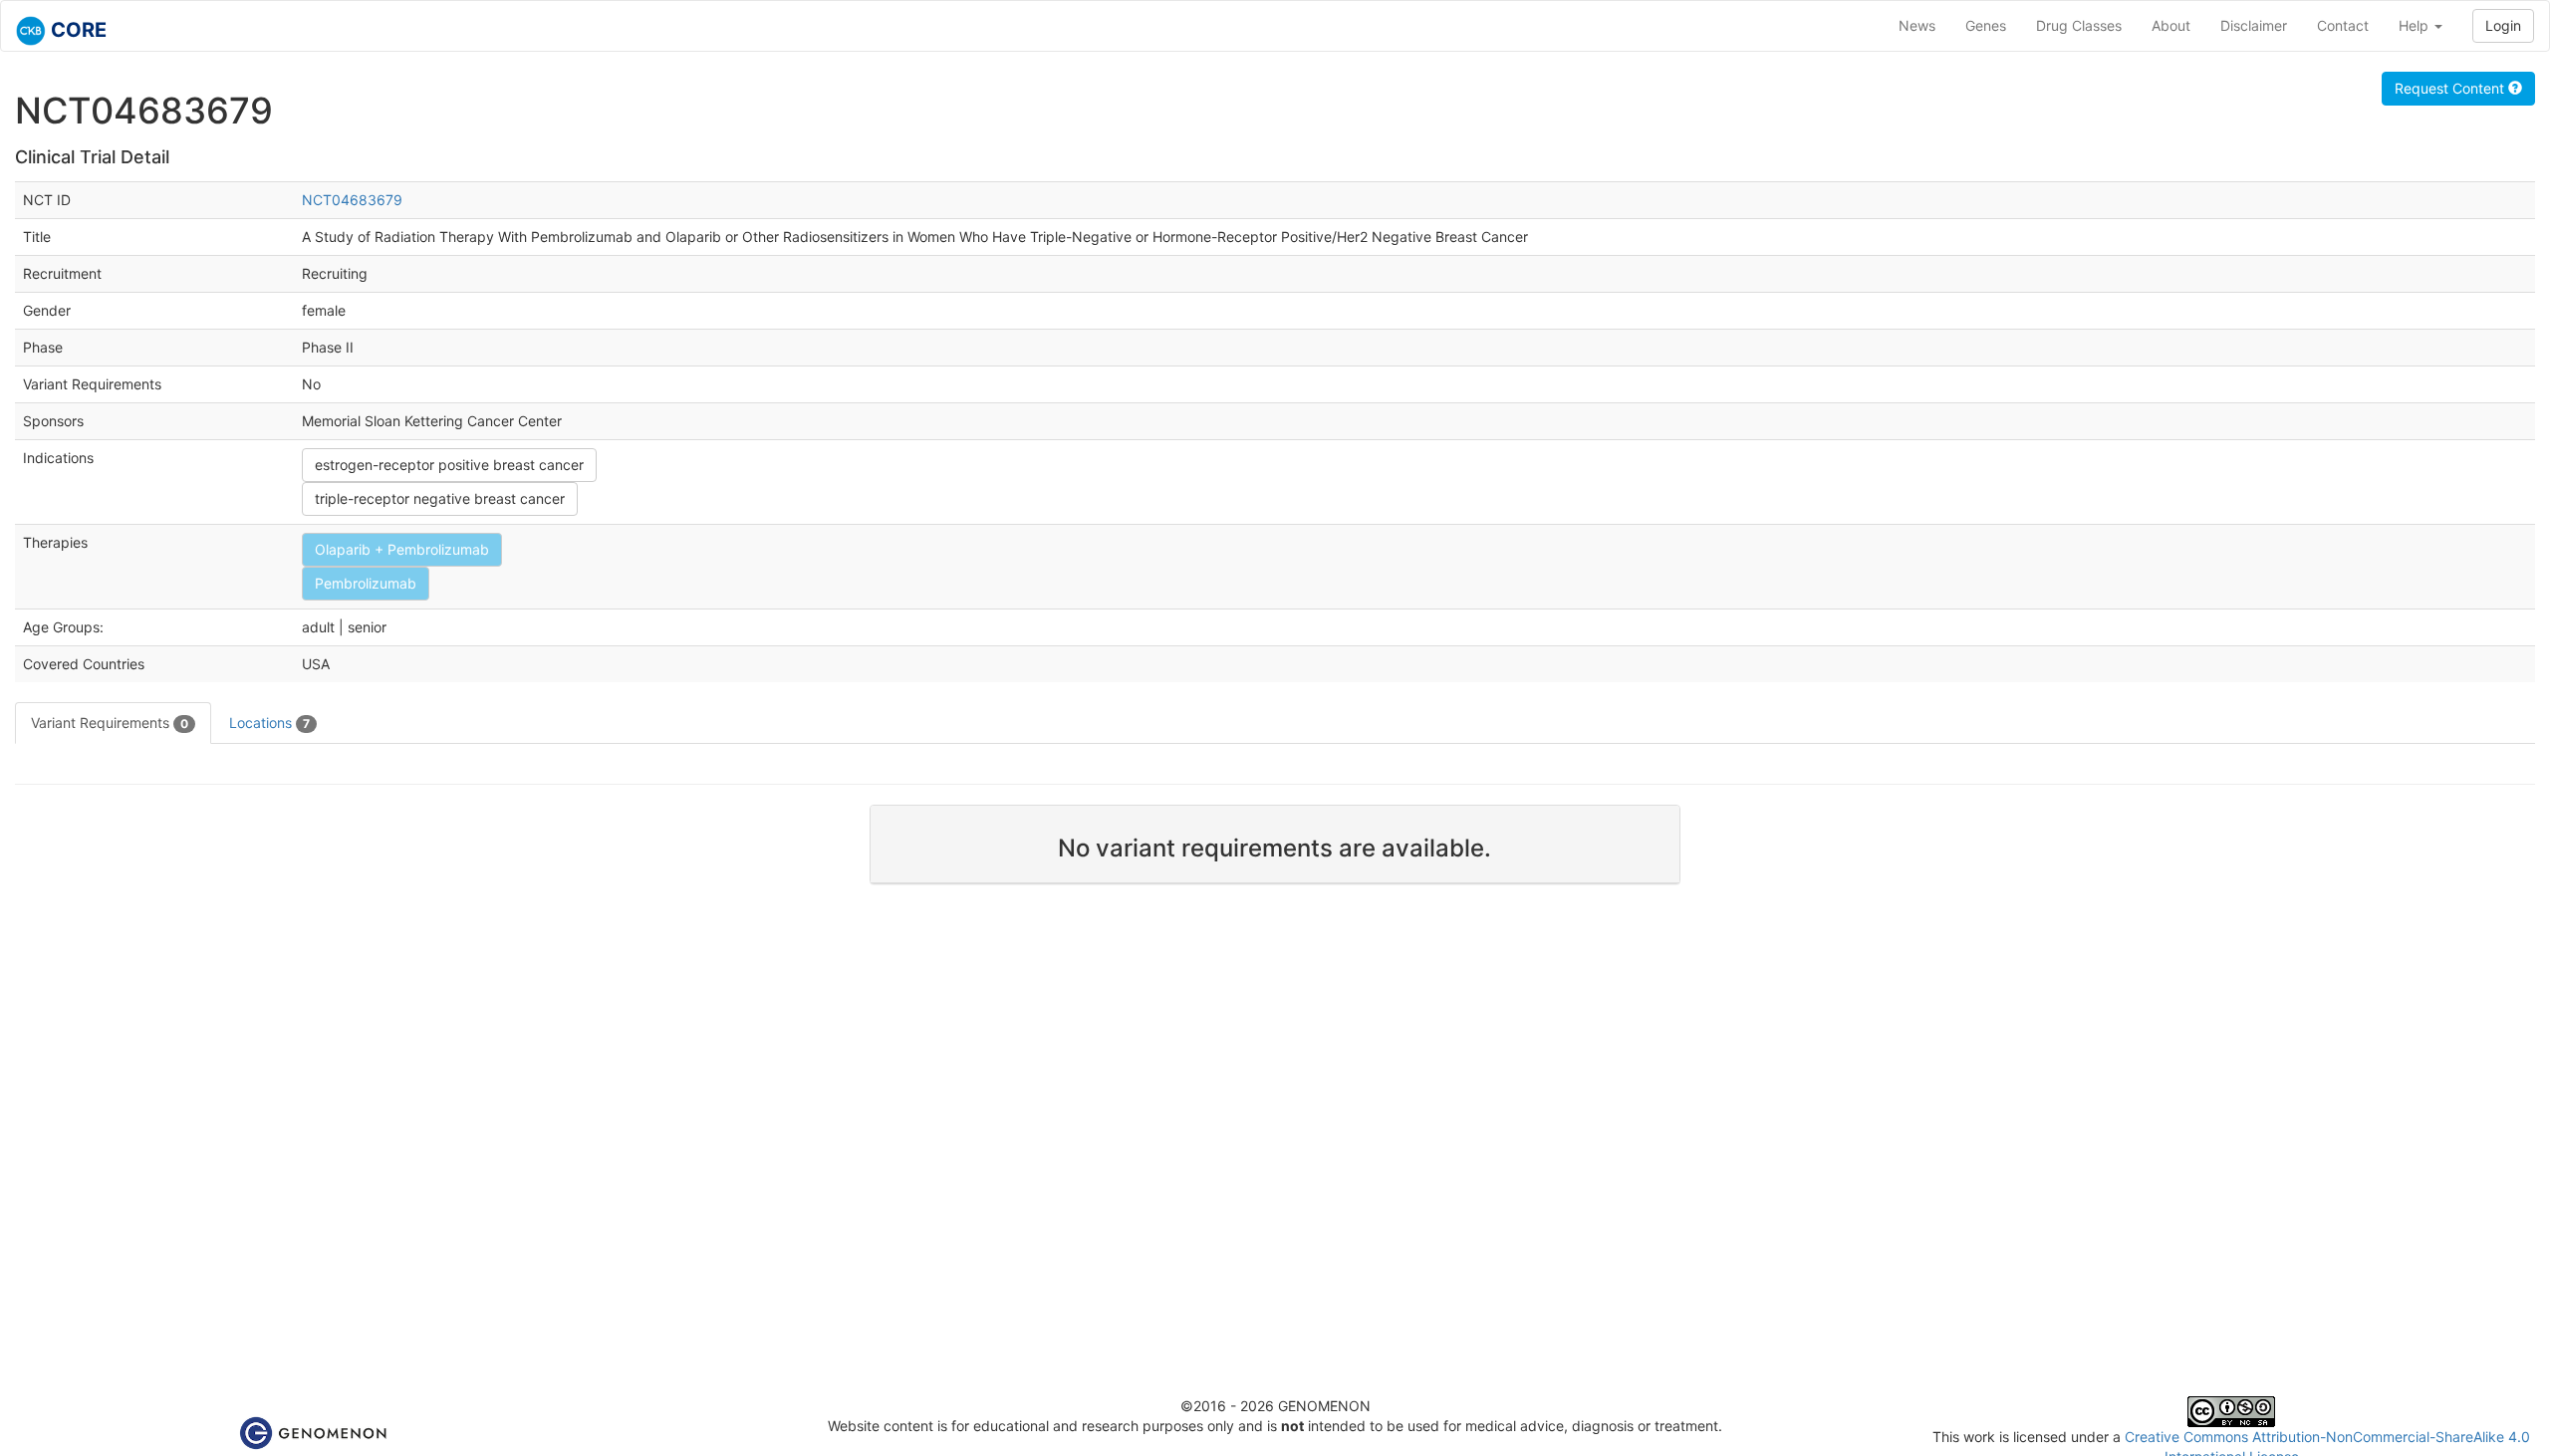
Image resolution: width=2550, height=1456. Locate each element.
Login (2503, 25)
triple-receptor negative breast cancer (440, 498)
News (1917, 25)
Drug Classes (2079, 25)
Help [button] (2416, 25)
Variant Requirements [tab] (110, 723)
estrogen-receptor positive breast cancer (449, 465)
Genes (1986, 25)
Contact (2343, 25)
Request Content (2451, 88)
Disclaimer (2254, 25)
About (2171, 25)
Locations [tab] (269, 723)
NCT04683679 (352, 200)
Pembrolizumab (366, 583)
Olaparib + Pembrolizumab (402, 549)
